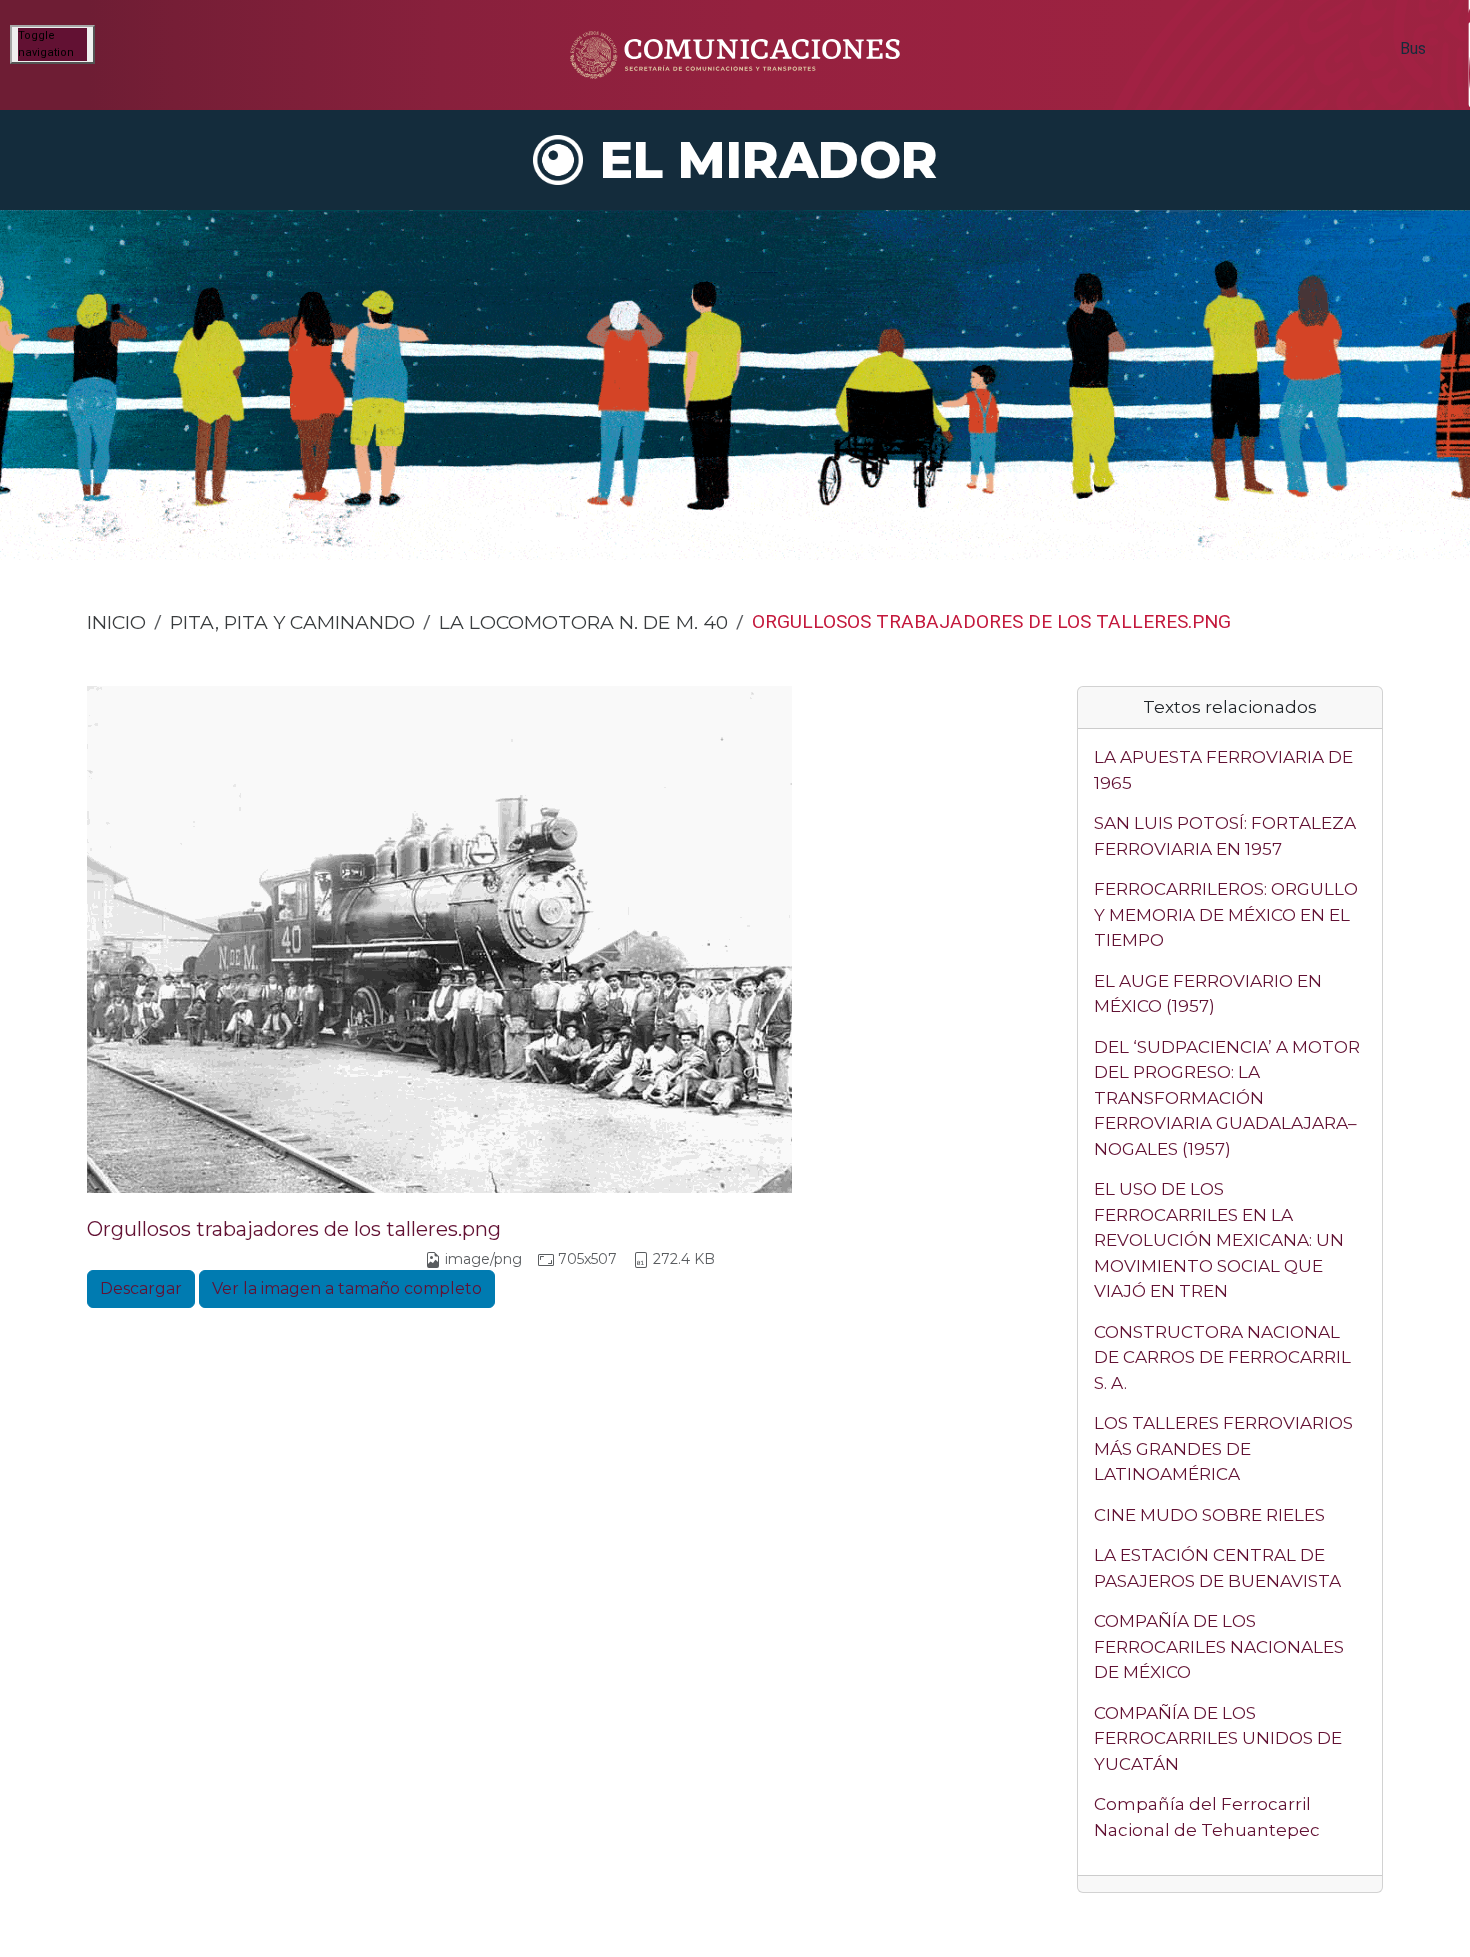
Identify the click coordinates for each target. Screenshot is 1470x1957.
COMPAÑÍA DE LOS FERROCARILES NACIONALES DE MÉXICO (1219, 1646)
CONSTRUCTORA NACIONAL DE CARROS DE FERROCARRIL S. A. (1222, 1357)
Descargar (141, 1288)
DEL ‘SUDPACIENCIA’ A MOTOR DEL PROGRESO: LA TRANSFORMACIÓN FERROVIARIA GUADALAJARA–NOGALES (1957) (1227, 1098)
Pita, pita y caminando (292, 622)
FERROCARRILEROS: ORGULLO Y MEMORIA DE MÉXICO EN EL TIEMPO (1226, 914)
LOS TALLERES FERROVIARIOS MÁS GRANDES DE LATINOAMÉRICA (1223, 1448)
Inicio (116, 622)
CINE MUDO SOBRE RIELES (1209, 1515)
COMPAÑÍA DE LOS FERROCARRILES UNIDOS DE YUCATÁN (1218, 1738)
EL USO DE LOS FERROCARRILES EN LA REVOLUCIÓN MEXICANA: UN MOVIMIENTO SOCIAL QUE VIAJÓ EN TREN (1219, 1240)
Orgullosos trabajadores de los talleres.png (294, 1229)
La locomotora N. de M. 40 (583, 622)
